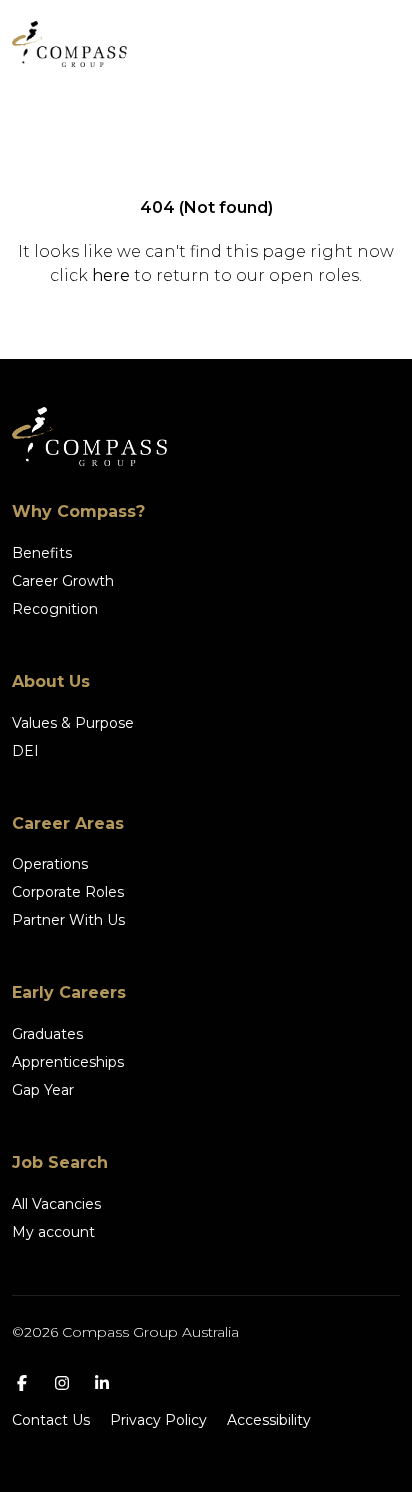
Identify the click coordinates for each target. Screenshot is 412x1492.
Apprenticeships (68, 1062)
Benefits (42, 553)
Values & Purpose (73, 723)
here (111, 275)
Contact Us (51, 1420)
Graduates (47, 1034)
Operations (50, 864)
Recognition (55, 609)
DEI (25, 751)
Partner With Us (68, 920)
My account (53, 1232)
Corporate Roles (68, 892)
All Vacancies (56, 1204)
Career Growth (63, 581)
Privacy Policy (158, 1420)
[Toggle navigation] (372, 44)
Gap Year (43, 1090)
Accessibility (269, 1420)
